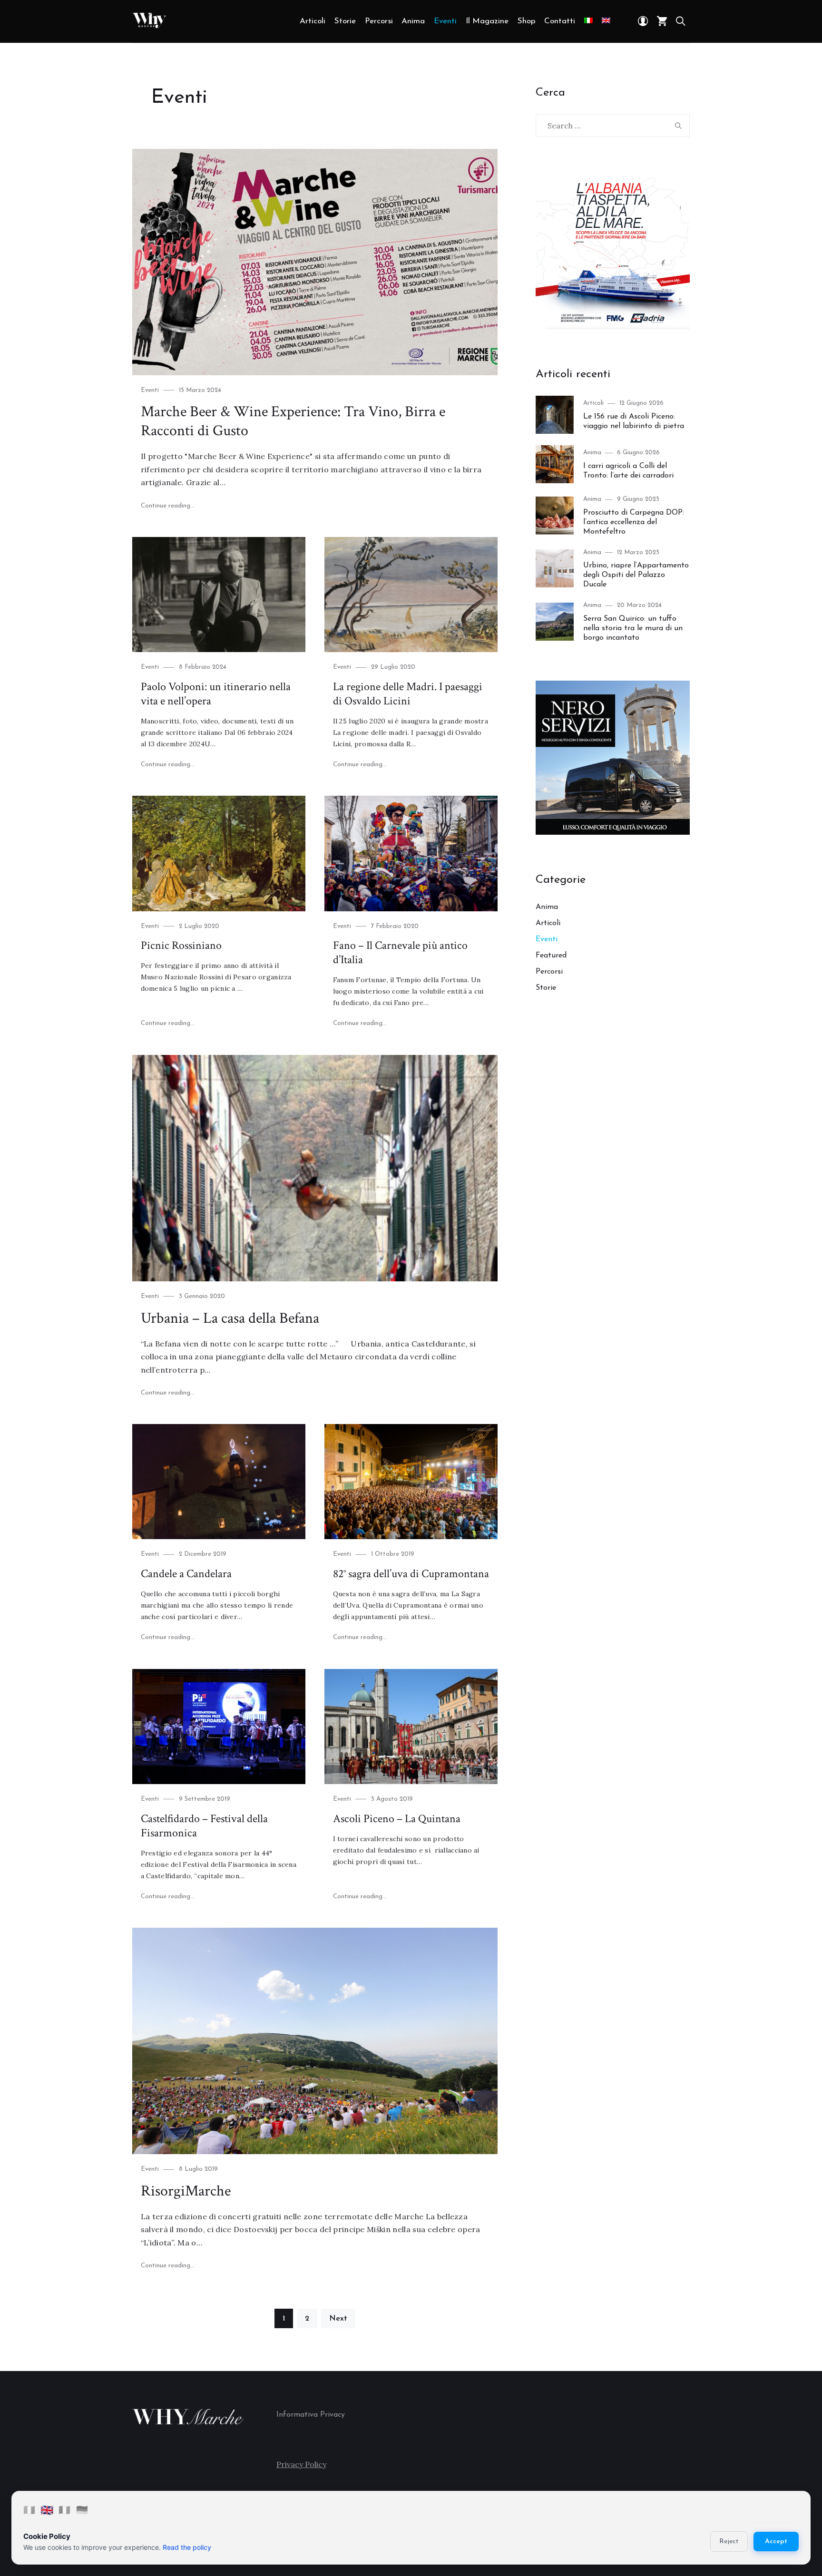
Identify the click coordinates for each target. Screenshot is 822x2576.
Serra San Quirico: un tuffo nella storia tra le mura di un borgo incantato (633, 628)
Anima (413, 21)
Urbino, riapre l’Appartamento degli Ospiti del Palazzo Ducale (636, 575)
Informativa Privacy (311, 2415)
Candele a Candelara (186, 1574)
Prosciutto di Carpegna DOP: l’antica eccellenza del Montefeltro (634, 522)
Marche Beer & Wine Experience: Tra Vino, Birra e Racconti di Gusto (293, 421)
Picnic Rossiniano (181, 945)
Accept (776, 2542)
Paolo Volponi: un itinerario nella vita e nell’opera (216, 694)
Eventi (445, 21)
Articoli (313, 21)
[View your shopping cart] (662, 21)
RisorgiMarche (186, 2191)
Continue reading (168, 506)
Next (338, 2319)
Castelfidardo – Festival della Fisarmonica (204, 1826)
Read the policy (187, 2547)
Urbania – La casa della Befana (230, 1318)
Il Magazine (487, 21)
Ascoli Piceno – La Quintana (397, 1819)
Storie (345, 21)
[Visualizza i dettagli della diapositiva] (613, 252)
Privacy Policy (301, 2464)
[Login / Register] (643, 21)
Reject (729, 2542)
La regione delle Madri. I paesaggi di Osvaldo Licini (408, 694)
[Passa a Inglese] (606, 21)
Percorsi (379, 21)
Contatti (560, 21)
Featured (551, 956)
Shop (527, 21)
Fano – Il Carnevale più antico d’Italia (400, 952)
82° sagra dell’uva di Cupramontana (411, 1574)
